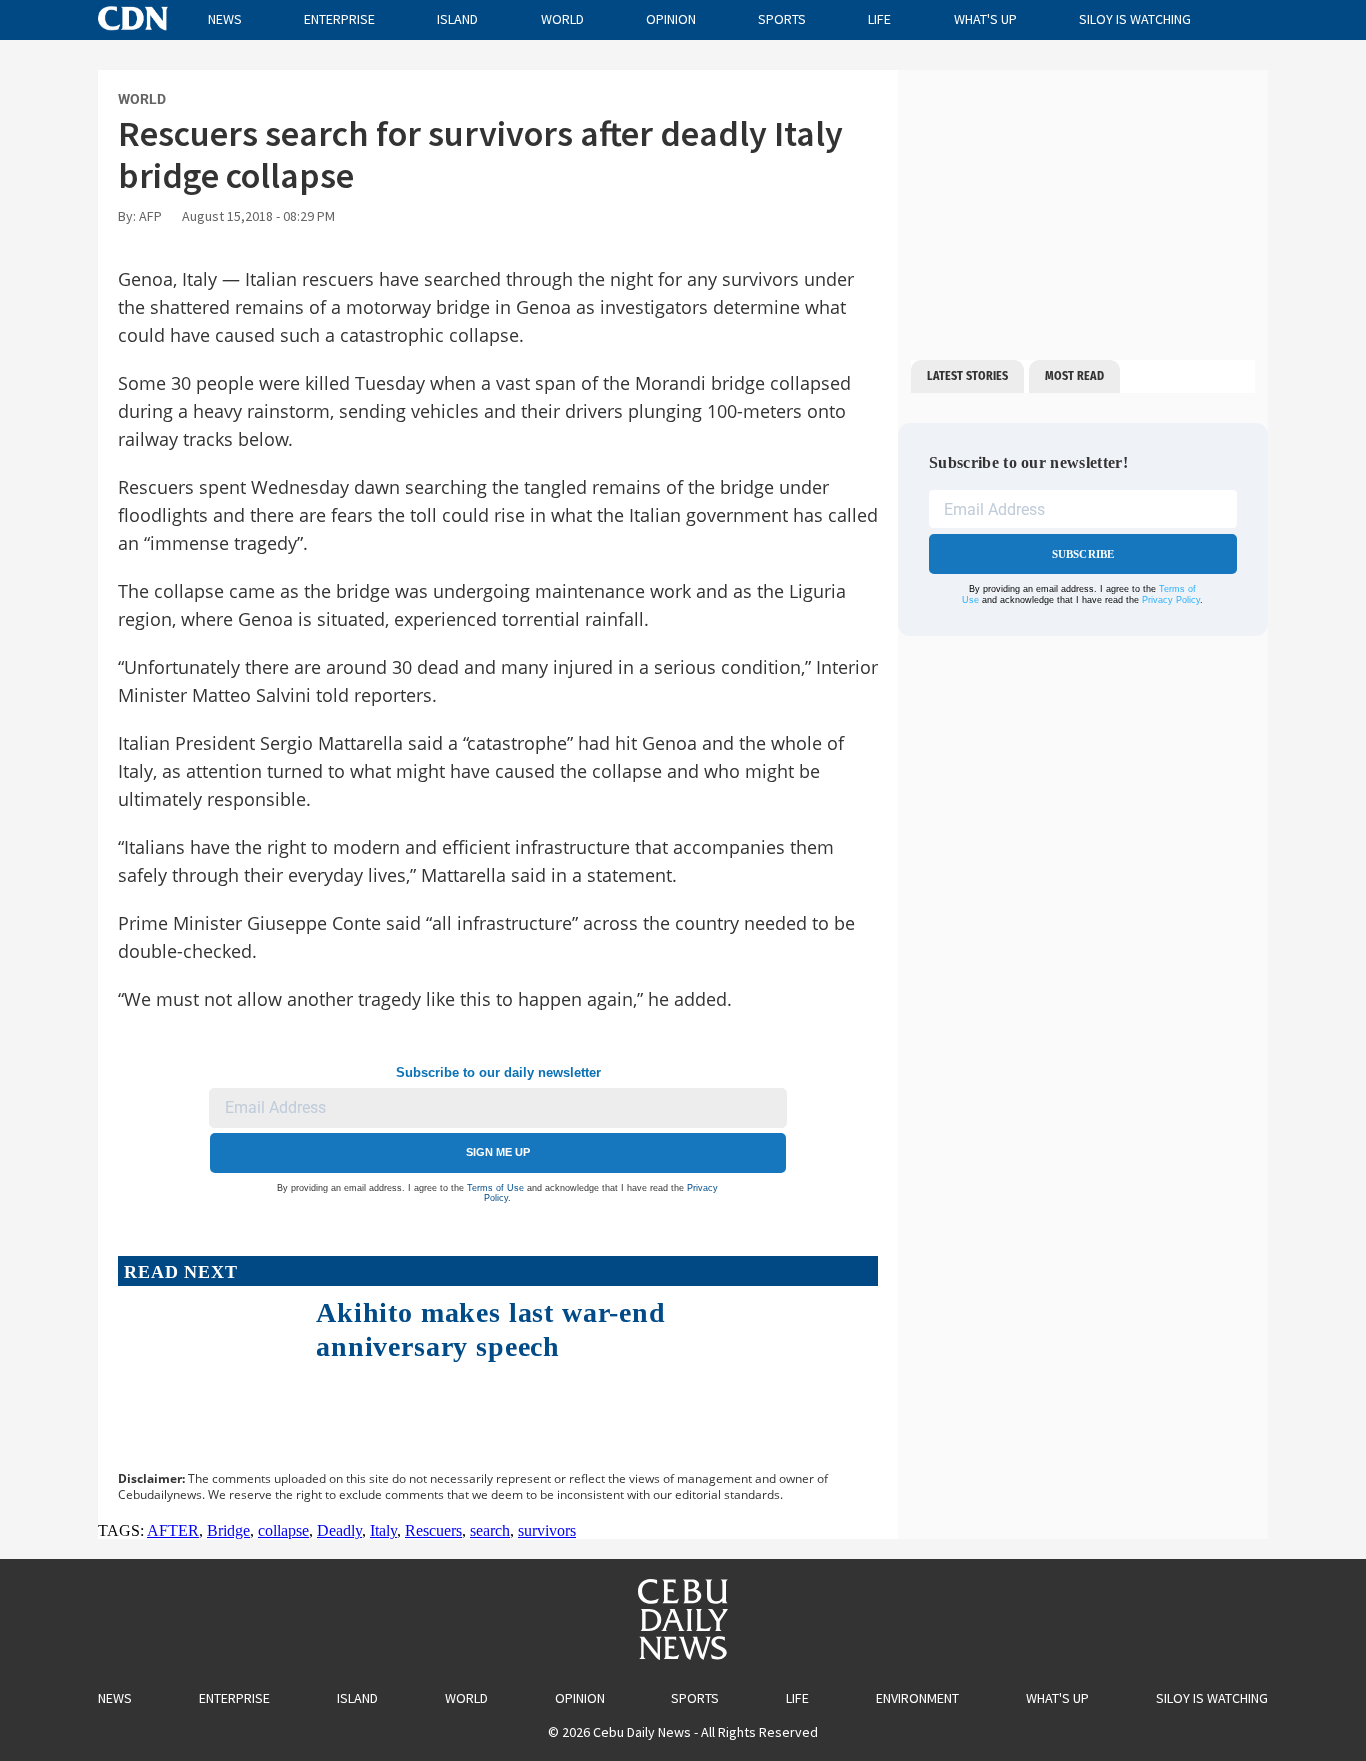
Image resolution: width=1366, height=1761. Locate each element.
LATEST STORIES (967, 376)
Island (457, 19)
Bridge (228, 1530)
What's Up (985, 19)
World (562, 19)
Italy (383, 1530)
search (490, 1530)
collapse (283, 1530)
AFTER (173, 1530)
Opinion (671, 19)
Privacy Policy (1171, 600)
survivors (547, 1530)
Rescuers (433, 1530)
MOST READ (1074, 376)
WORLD (142, 99)
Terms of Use (495, 1188)
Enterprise (339, 19)
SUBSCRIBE (1083, 554)
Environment (917, 1698)
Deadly (339, 1530)
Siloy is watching (1135, 19)
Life (879, 19)
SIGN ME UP (498, 1152)
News (225, 19)
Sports (782, 19)
